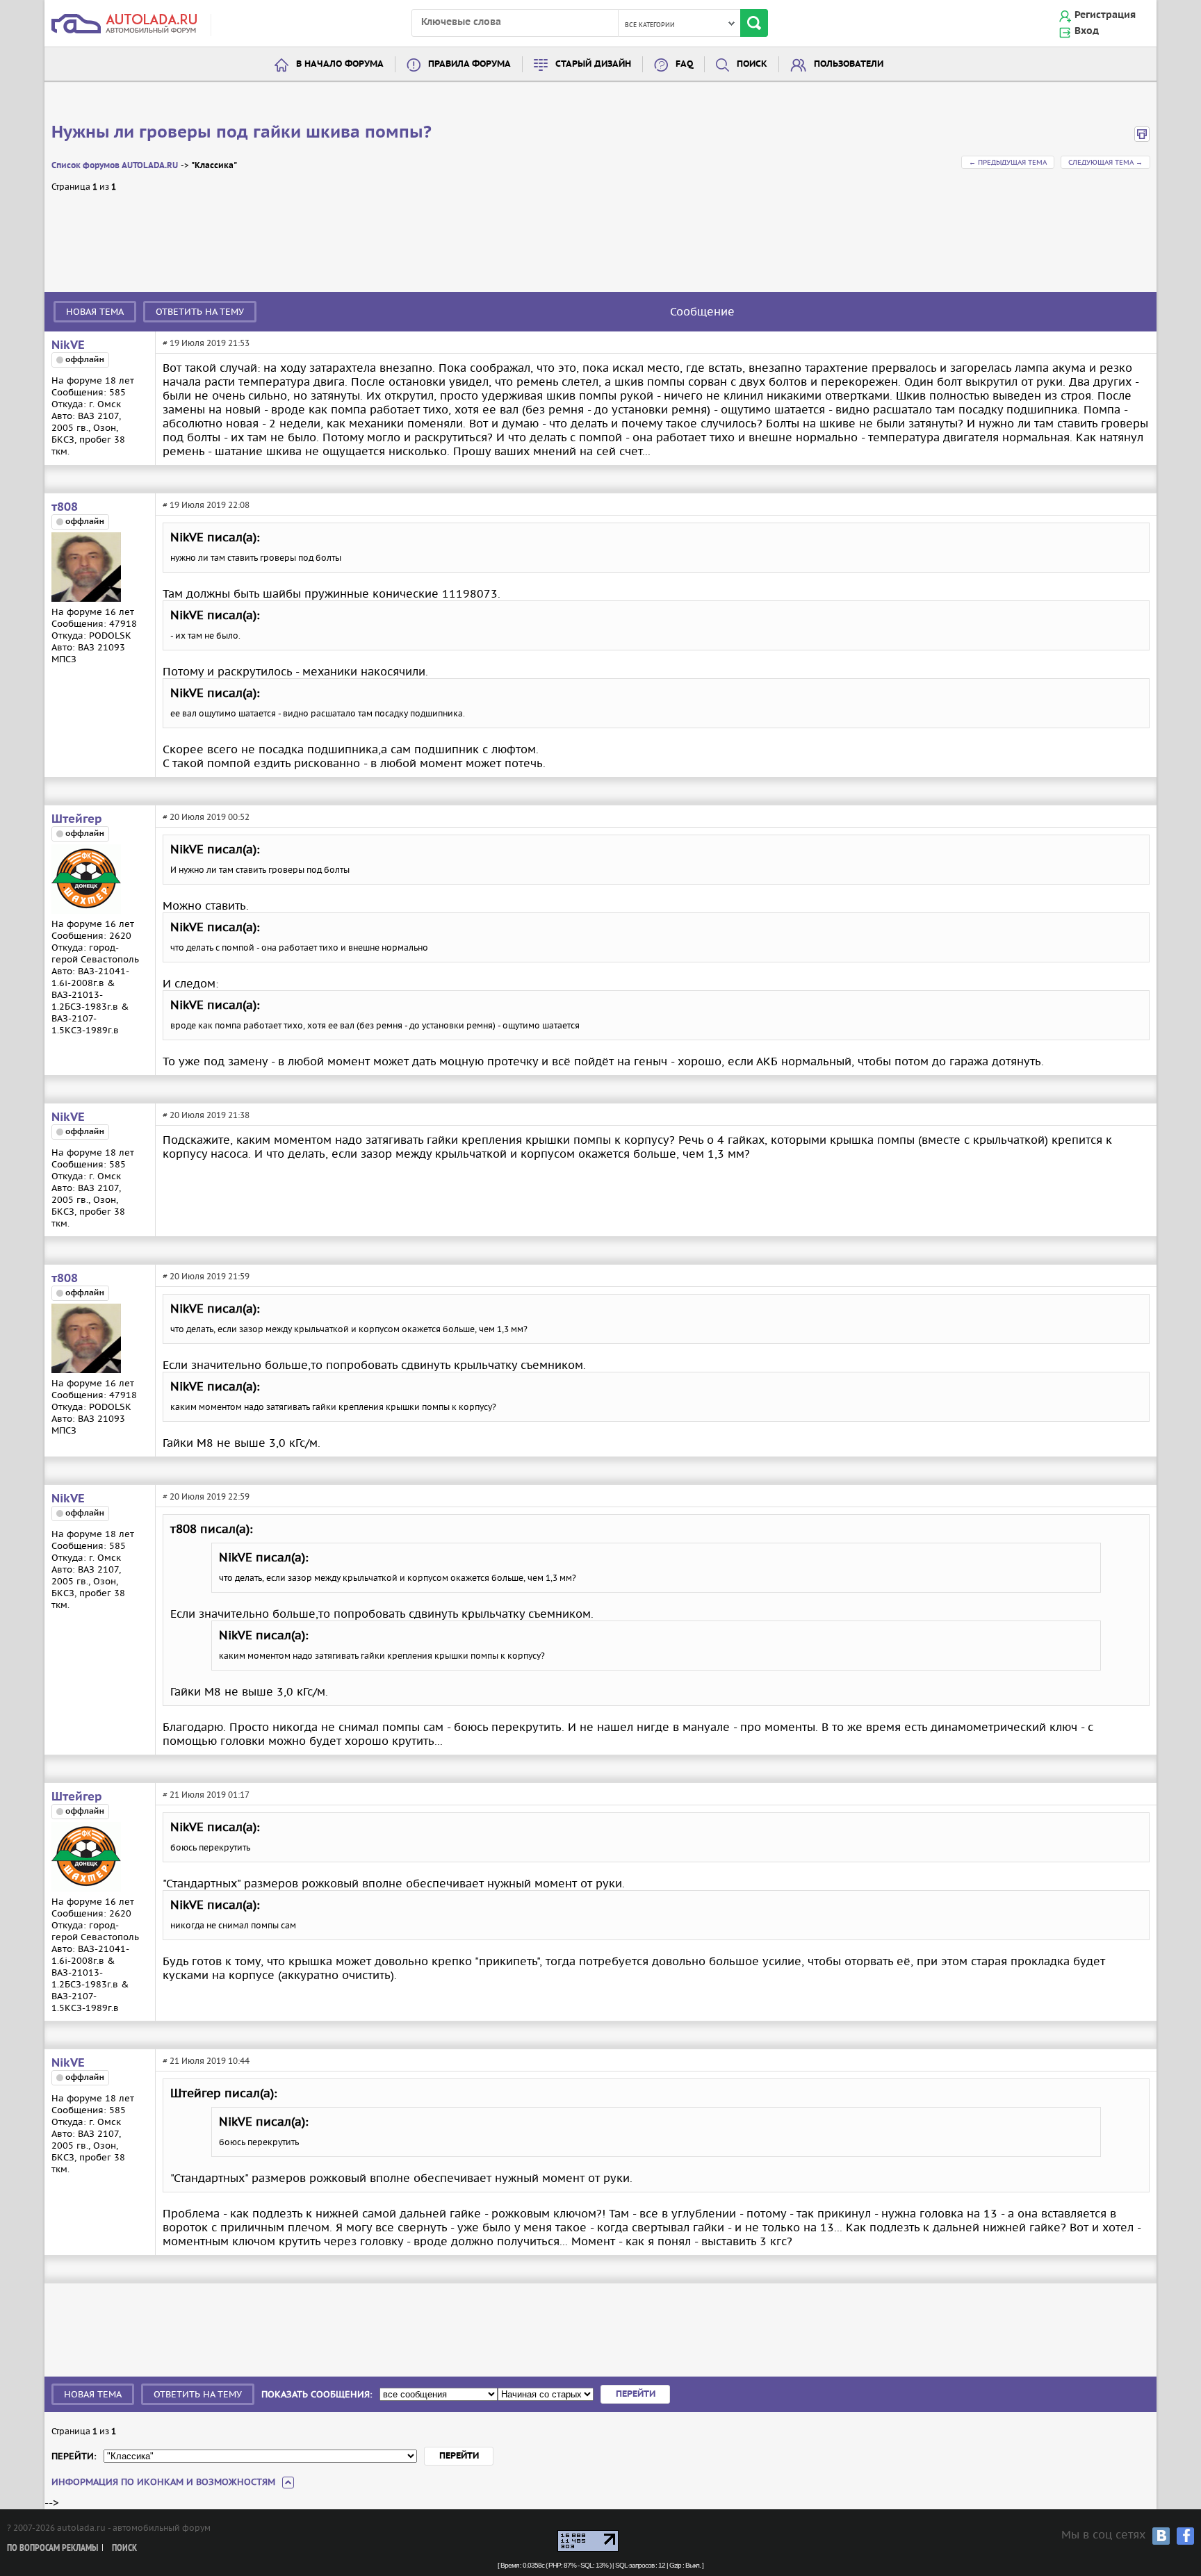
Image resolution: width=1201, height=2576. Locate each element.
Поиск (752, 64)
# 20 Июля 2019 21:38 (206, 1115)
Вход (1087, 31)
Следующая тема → (1105, 162)
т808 (65, 507)
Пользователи (849, 64)
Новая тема (95, 312)
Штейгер (77, 819)
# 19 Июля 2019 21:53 (206, 343)
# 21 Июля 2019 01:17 (206, 1795)
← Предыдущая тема (1008, 162)
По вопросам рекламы (52, 2549)
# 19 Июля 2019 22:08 (206, 505)
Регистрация (1105, 15)
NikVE (68, 345)
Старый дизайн (593, 64)
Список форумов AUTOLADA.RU (115, 166)
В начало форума (340, 64)
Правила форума (469, 64)
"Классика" (214, 166)
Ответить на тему (200, 312)
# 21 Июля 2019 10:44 (206, 2061)
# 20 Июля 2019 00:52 (206, 817)
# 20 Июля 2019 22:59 (206, 1496)
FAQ (684, 64)
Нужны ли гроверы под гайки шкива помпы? (242, 133)
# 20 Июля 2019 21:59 (206, 1276)
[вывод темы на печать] (1142, 139)
